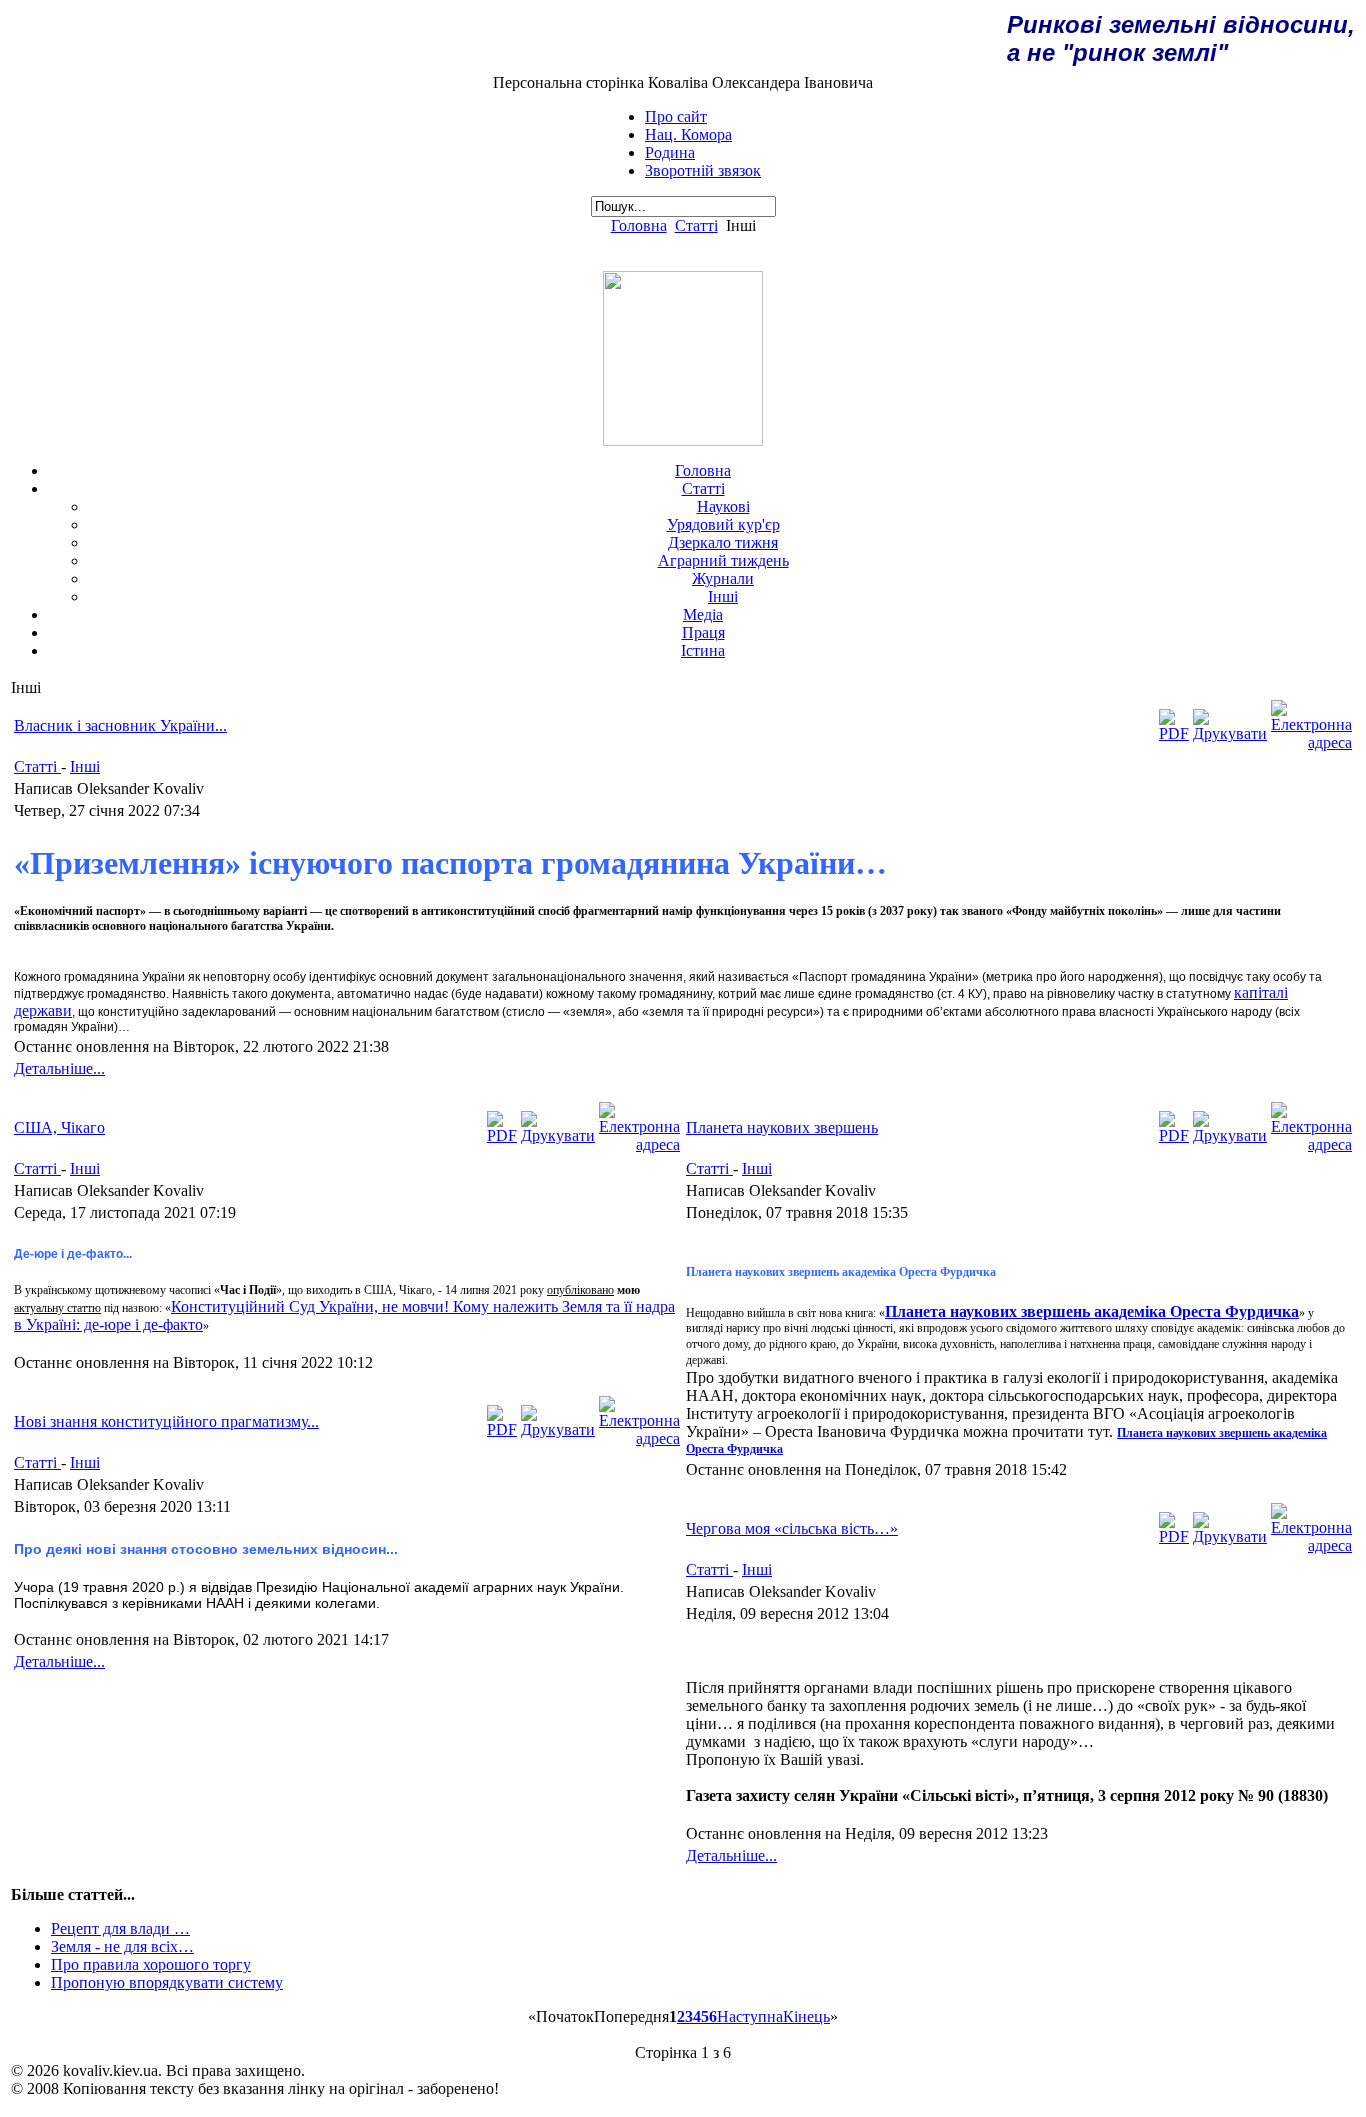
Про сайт (676, 116)
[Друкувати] (1230, 733)
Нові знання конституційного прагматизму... (166, 1421)
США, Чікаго (59, 1127)
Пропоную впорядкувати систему (167, 1982)
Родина (670, 152)
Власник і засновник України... (120, 725)
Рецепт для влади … (120, 1928)
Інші (85, 766)
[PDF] (1174, 733)
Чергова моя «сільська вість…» (792, 1528)
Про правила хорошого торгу (151, 1964)
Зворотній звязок (703, 170)
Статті (696, 225)
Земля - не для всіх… (122, 1946)
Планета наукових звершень (782, 1127)
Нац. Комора (688, 134)
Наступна (750, 2016)
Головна (639, 225)
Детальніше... (59, 1068)
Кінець (806, 2016)
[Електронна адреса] (1311, 742)
